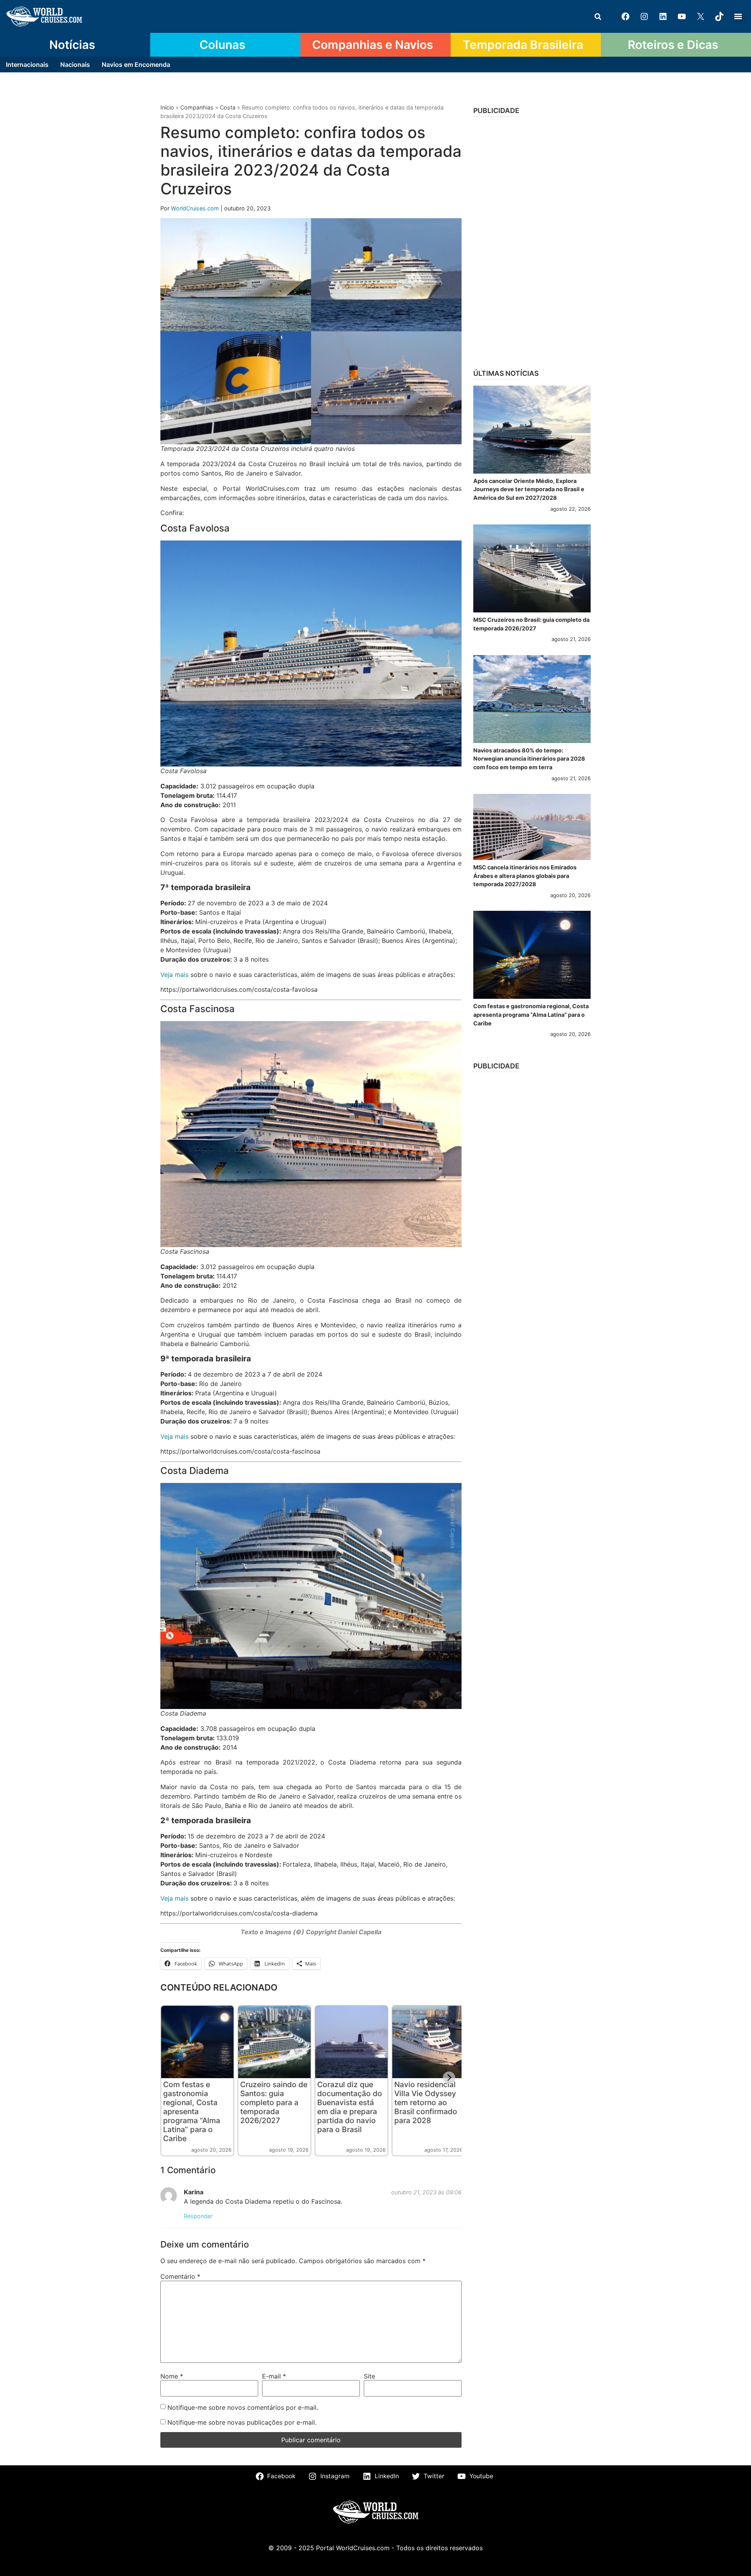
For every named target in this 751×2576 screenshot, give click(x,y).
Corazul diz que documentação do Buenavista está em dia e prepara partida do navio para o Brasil (350, 2107)
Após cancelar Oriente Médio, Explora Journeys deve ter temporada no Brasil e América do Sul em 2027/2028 (529, 489)
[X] (701, 16)
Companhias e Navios (373, 45)
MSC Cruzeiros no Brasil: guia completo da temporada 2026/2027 (531, 624)
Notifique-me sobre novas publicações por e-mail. (242, 2422)
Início (167, 107)
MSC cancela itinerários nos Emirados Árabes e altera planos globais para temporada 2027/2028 (525, 876)
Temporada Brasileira (523, 45)
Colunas (222, 45)
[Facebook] (625, 16)
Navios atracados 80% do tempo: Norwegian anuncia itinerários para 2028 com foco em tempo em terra (529, 759)
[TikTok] (719, 16)
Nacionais (75, 65)
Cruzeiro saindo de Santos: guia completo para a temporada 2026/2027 (274, 2102)
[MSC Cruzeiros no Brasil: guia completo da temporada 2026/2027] (532, 568)
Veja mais (174, 975)
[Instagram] (644, 16)
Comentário (180, 2276)
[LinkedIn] (663, 16)
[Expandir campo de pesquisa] (598, 16)
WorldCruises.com (196, 208)
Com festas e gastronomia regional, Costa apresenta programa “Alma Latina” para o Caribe (192, 2111)
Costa (228, 107)
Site (369, 2376)
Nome (172, 2376)
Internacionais (27, 65)
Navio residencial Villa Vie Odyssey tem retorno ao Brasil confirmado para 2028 (426, 2102)
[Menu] (738, 16)
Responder (198, 2216)
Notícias (72, 45)
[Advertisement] (532, 240)
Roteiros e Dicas (673, 45)
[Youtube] (682, 16)
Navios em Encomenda (136, 65)
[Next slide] (449, 2078)
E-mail (274, 2376)
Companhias (197, 107)
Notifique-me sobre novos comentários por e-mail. (243, 2407)
